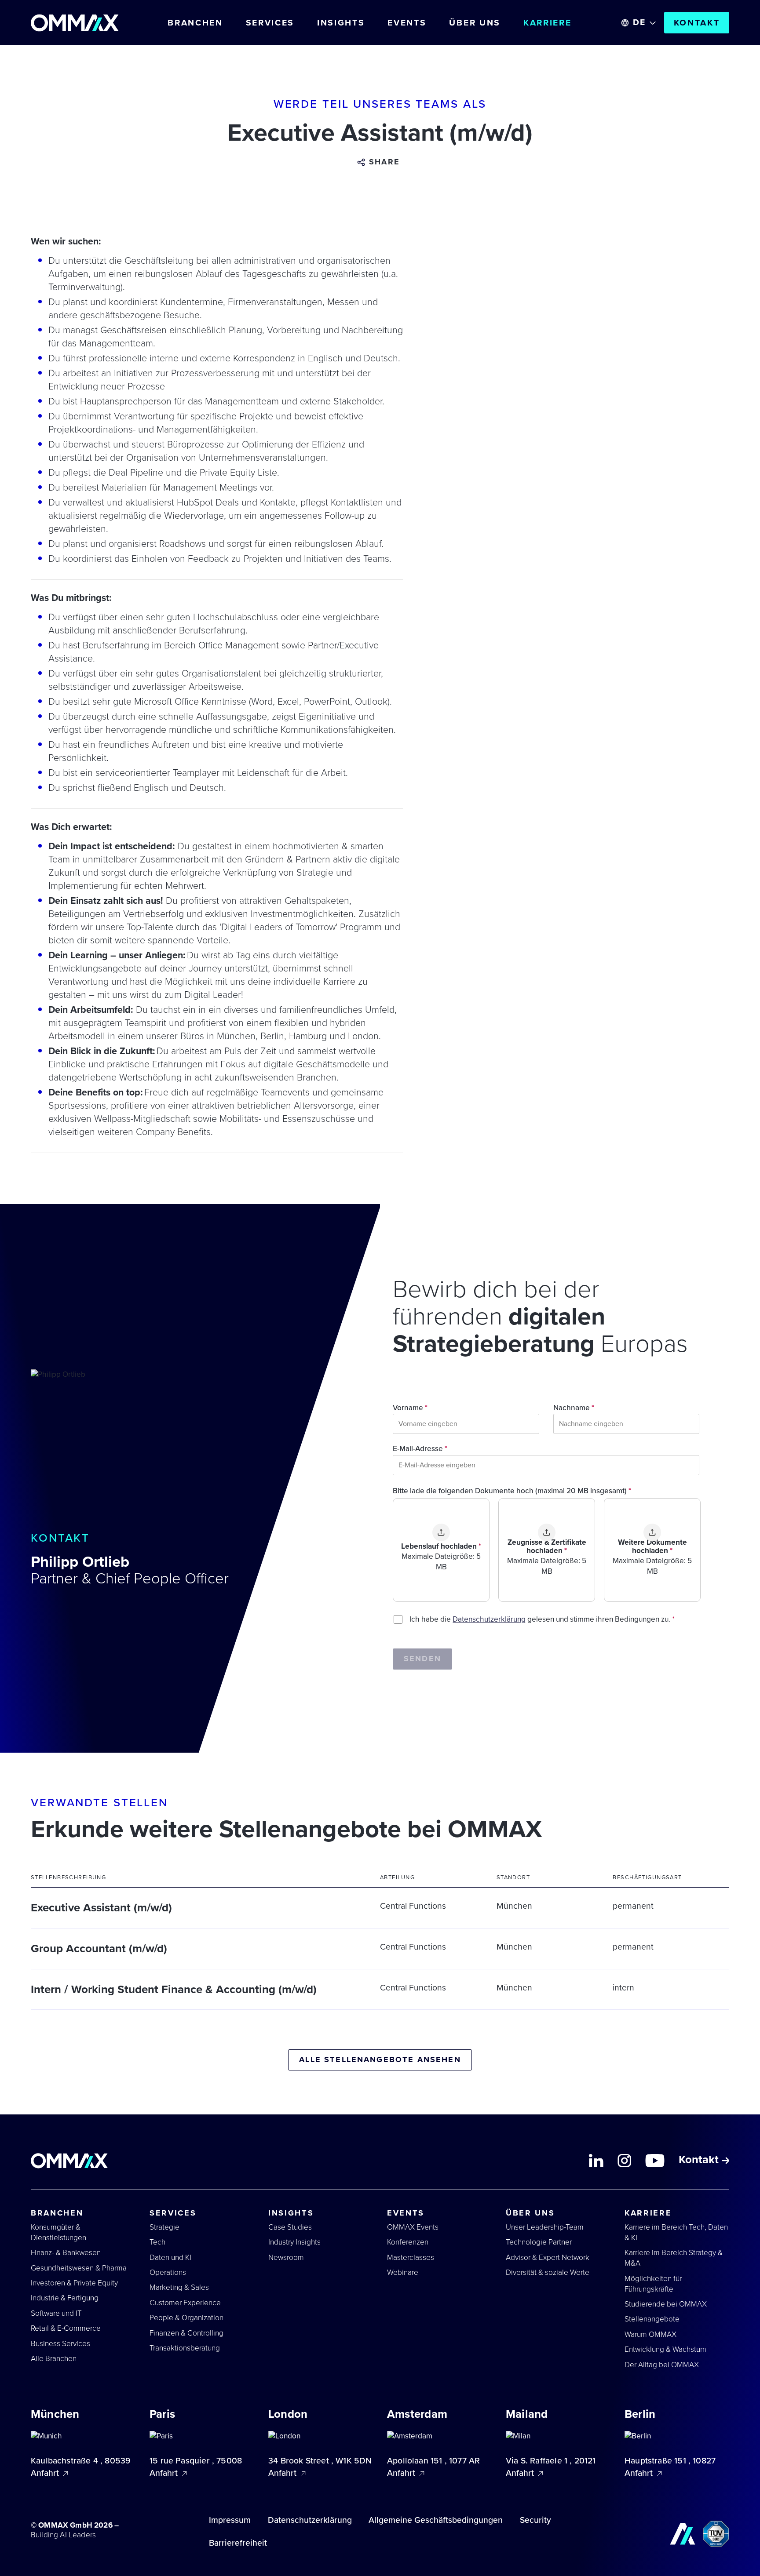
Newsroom (286, 2258)
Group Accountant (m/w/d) (99, 1949)
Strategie (164, 2227)
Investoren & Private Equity (74, 2283)
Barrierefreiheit (238, 2543)
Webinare (403, 2272)
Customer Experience (185, 2303)
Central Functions (413, 1906)
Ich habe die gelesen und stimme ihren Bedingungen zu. (542, 1619)
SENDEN (422, 1659)
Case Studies (290, 2227)
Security (535, 2520)
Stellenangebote (652, 2319)
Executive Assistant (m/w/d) (101, 1908)
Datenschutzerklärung (489, 1619)
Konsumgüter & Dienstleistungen (58, 2232)
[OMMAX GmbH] (75, 23)
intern (623, 1988)
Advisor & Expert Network (548, 2258)
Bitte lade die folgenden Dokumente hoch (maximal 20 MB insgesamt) (512, 1491)
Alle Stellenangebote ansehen (380, 2059)
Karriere (548, 23)
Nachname (574, 1408)
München (514, 1906)
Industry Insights (294, 2242)
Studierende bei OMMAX (666, 2304)
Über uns (475, 23)
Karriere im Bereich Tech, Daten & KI (676, 2232)
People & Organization (186, 2318)
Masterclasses (411, 2258)
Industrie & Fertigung (65, 2298)
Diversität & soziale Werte (548, 2272)
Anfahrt (46, 2473)
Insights (341, 23)
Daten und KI (170, 2258)
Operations (168, 2272)
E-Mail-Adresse (420, 1449)
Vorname (410, 1408)
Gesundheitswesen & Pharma (79, 2268)
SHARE (384, 162)
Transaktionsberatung (185, 2348)
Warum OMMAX (650, 2334)
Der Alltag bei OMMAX (662, 2365)
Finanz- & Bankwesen (66, 2253)
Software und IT (56, 2313)
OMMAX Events (413, 2227)
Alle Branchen (54, 2359)
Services (270, 23)
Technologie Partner (539, 2242)
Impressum (230, 2520)
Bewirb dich (589, 2565)
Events (407, 23)
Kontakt (697, 23)
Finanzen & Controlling (186, 2333)
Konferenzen (408, 2242)
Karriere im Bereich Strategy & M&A (674, 2258)
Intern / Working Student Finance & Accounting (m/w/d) (174, 1990)
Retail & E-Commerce (66, 2328)
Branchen (195, 23)
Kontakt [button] (700, 2161)
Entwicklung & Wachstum (665, 2349)
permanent (633, 1906)
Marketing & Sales (179, 2287)
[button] (380, 162)
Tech (157, 2242)
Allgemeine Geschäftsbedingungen (436, 2520)
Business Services (60, 2344)
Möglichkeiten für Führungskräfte (653, 2284)
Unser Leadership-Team (545, 2227)
